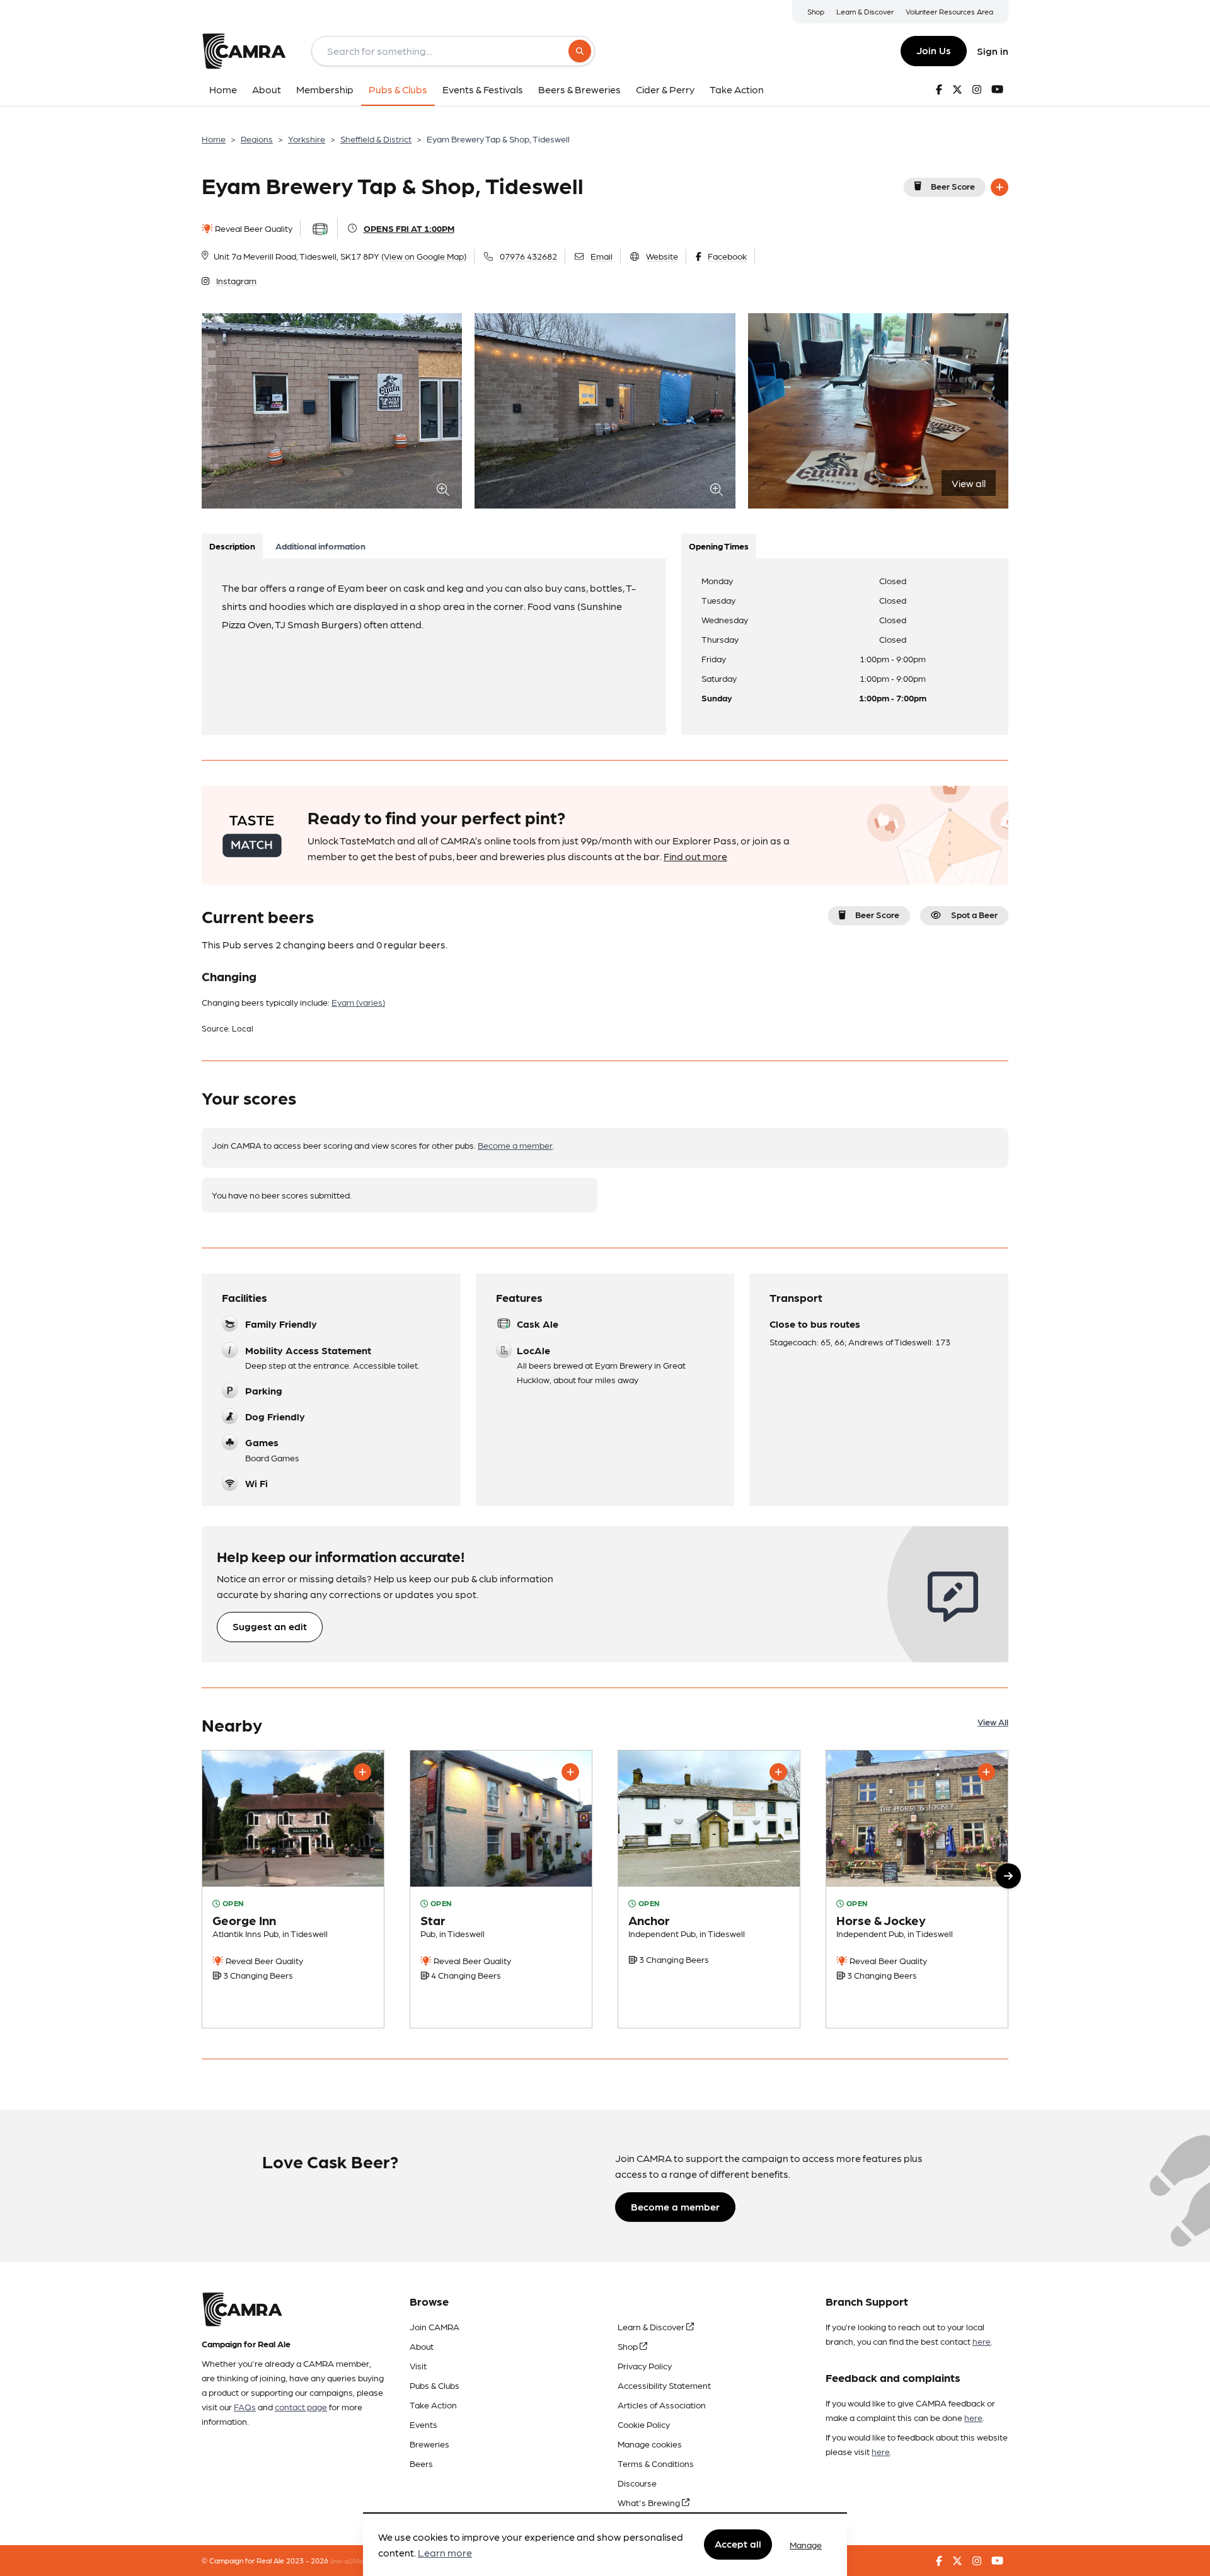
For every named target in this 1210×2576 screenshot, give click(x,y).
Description (232, 546)
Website (662, 256)
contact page (301, 2406)
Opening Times (719, 546)
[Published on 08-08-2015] (293, 1889)
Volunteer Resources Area (949, 11)
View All (993, 1722)
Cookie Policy (644, 2424)
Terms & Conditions (656, 2463)
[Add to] (1000, 187)
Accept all (738, 2544)
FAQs (245, 2406)
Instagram (236, 280)
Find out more (695, 856)
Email (602, 256)
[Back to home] (244, 51)
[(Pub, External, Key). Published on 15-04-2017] (917, 1889)
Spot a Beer (974, 914)
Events (423, 2424)
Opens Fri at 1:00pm (409, 228)
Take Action (433, 2405)
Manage (806, 2544)
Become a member (515, 1145)
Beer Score (953, 186)
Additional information (320, 546)
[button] (1008, 1876)
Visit (418, 2366)
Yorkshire (307, 139)
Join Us (934, 50)
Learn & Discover (865, 11)
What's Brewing (650, 2502)
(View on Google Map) (424, 256)
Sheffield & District (376, 139)
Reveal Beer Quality (253, 228)
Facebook (727, 256)
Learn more (445, 2553)
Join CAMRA (435, 2326)
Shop (816, 11)
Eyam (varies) (358, 1002)
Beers (421, 2463)
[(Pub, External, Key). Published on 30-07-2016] (501, 1889)
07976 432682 (528, 256)
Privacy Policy (645, 2366)
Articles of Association (662, 2405)
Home (214, 139)
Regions (257, 139)
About (422, 2346)
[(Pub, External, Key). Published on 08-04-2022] (709, 1889)
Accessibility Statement (664, 2385)
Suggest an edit (270, 1626)
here (982, 2341)
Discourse (637, 2483)
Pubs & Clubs (435, 2385)
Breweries (429, 2444)
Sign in (993, 51)
